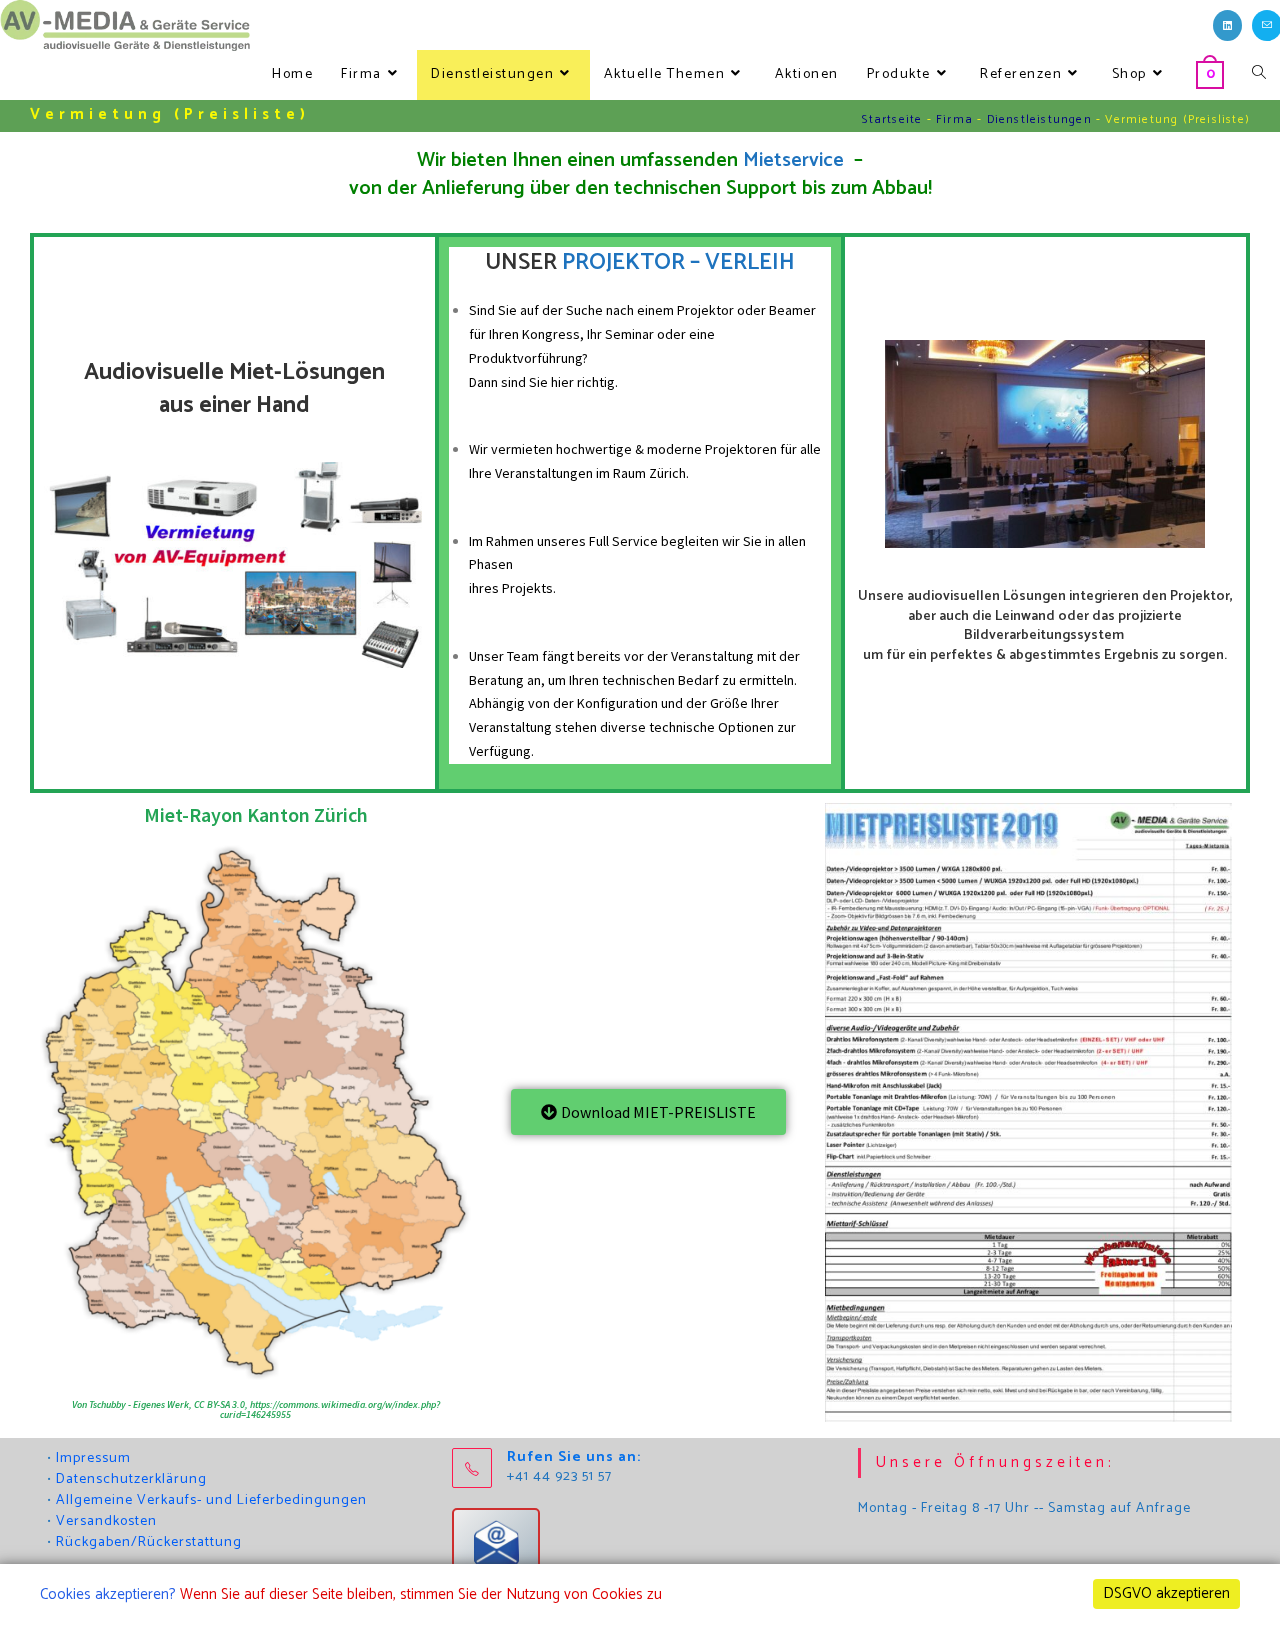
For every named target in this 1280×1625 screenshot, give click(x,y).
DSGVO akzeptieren (1166, 1593)
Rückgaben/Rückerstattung (149, 1542)
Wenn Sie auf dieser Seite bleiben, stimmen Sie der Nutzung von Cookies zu (421, 1594)
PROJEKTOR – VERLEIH (678, 262)
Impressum (93, 1458)
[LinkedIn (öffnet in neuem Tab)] (1227, 25)
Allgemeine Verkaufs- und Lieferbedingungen (211, 1500)
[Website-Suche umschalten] (1259, 75)
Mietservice (796, 160)
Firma (954, 119)
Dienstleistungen (1039, 119)
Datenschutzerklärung (131, 1479)
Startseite (892, 119)
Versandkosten (106, 1521)
